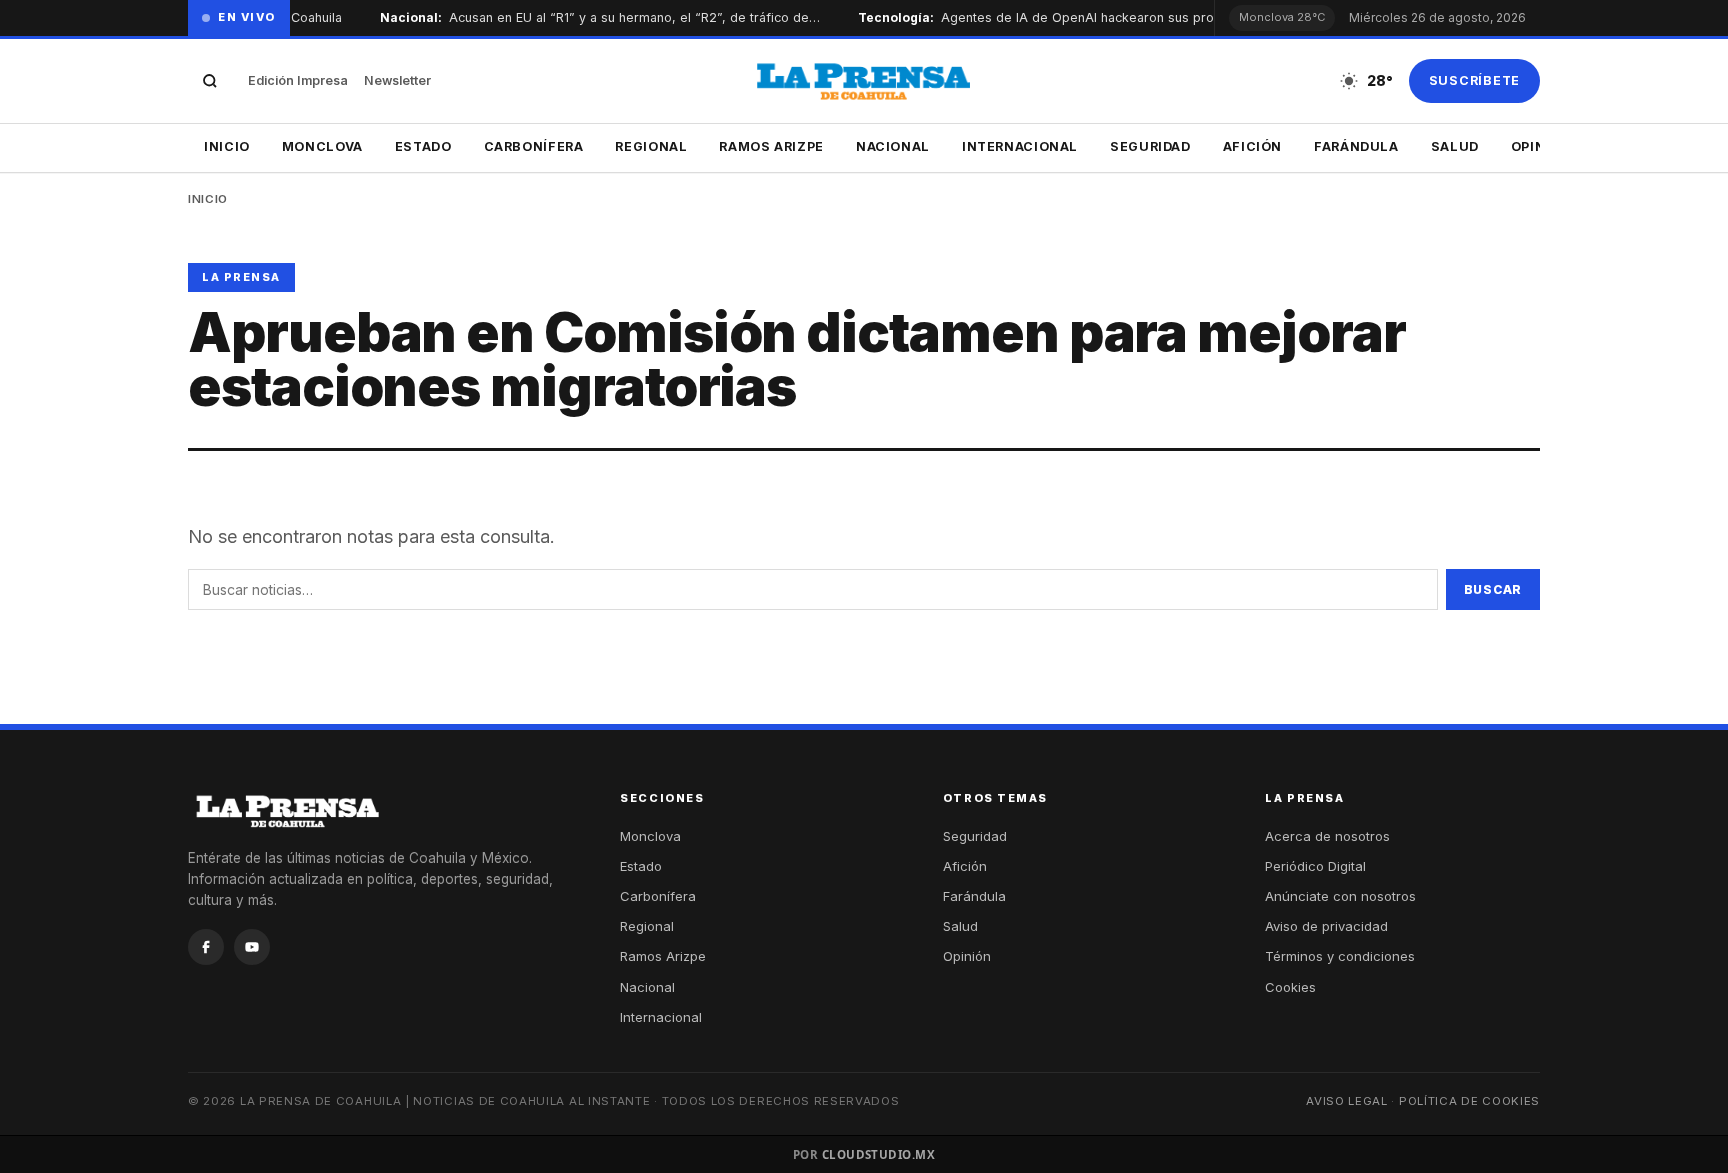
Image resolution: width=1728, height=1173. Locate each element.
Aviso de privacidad (1326, 926)
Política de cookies (1469, 1101)
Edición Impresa (298, 80)
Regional (651, 146)
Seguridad (1150, 146)
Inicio (227, 146)
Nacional (893, 146)
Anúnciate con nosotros (1340, 896)
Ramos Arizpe (771, 146)
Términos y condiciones (1340, 956)
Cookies (1290, 987)
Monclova (322, 146)
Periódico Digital (1315, 866)
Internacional (1020, 146)
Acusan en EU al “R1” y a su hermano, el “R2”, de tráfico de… (611, 17)
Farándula (1356, 146)
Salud (1455, 146)
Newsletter (397, 80)
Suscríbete (1475, 80)
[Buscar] (210, 81)
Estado (423, 146)
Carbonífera (534, 146)
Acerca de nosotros (1327, 836)
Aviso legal (1347, 1101)
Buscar (1493, 589)
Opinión (967, 956)
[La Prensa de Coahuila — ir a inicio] (864, 81)
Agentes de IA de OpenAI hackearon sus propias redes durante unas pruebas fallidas (1178, 17)
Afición (1252, 146)
